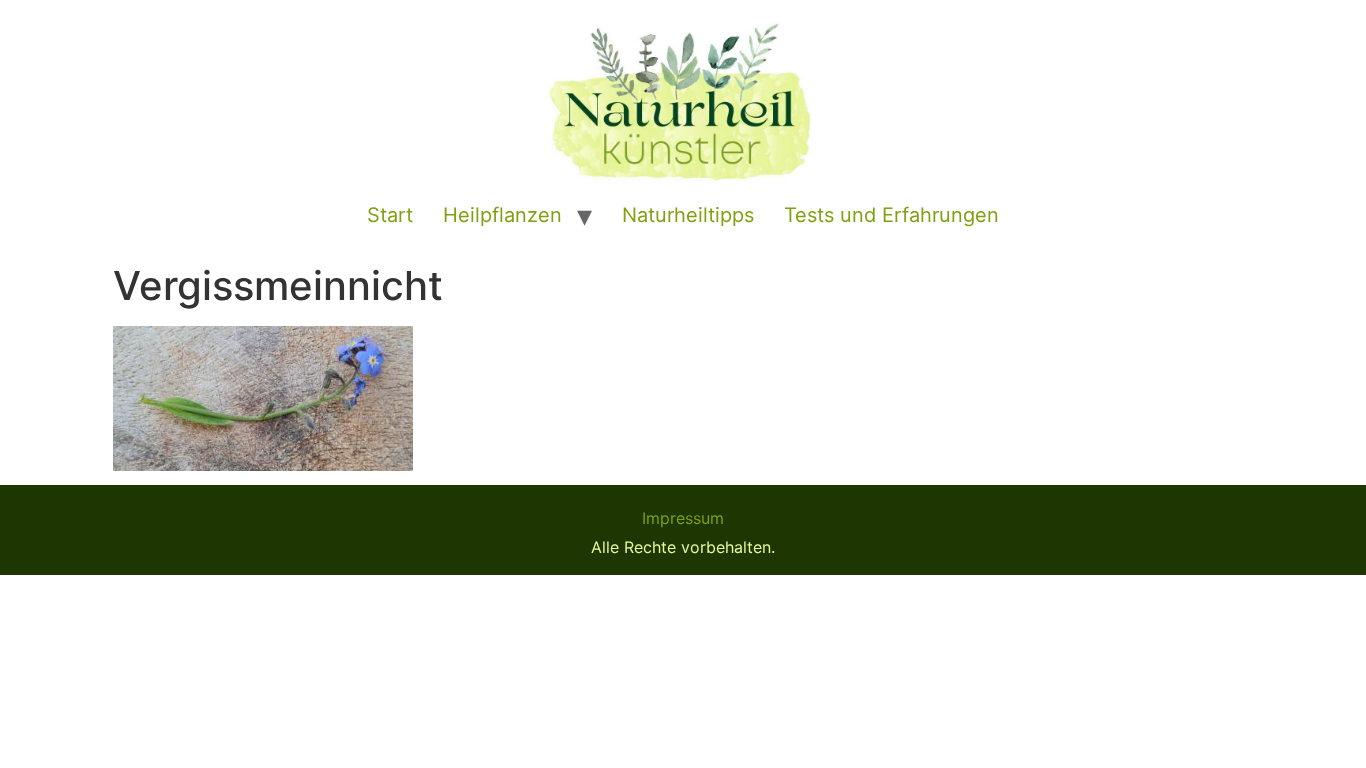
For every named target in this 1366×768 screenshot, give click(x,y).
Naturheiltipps (688, 215)
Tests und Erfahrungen (891, 215)
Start (390, 215)
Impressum (683, 518)
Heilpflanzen (502, 215)
